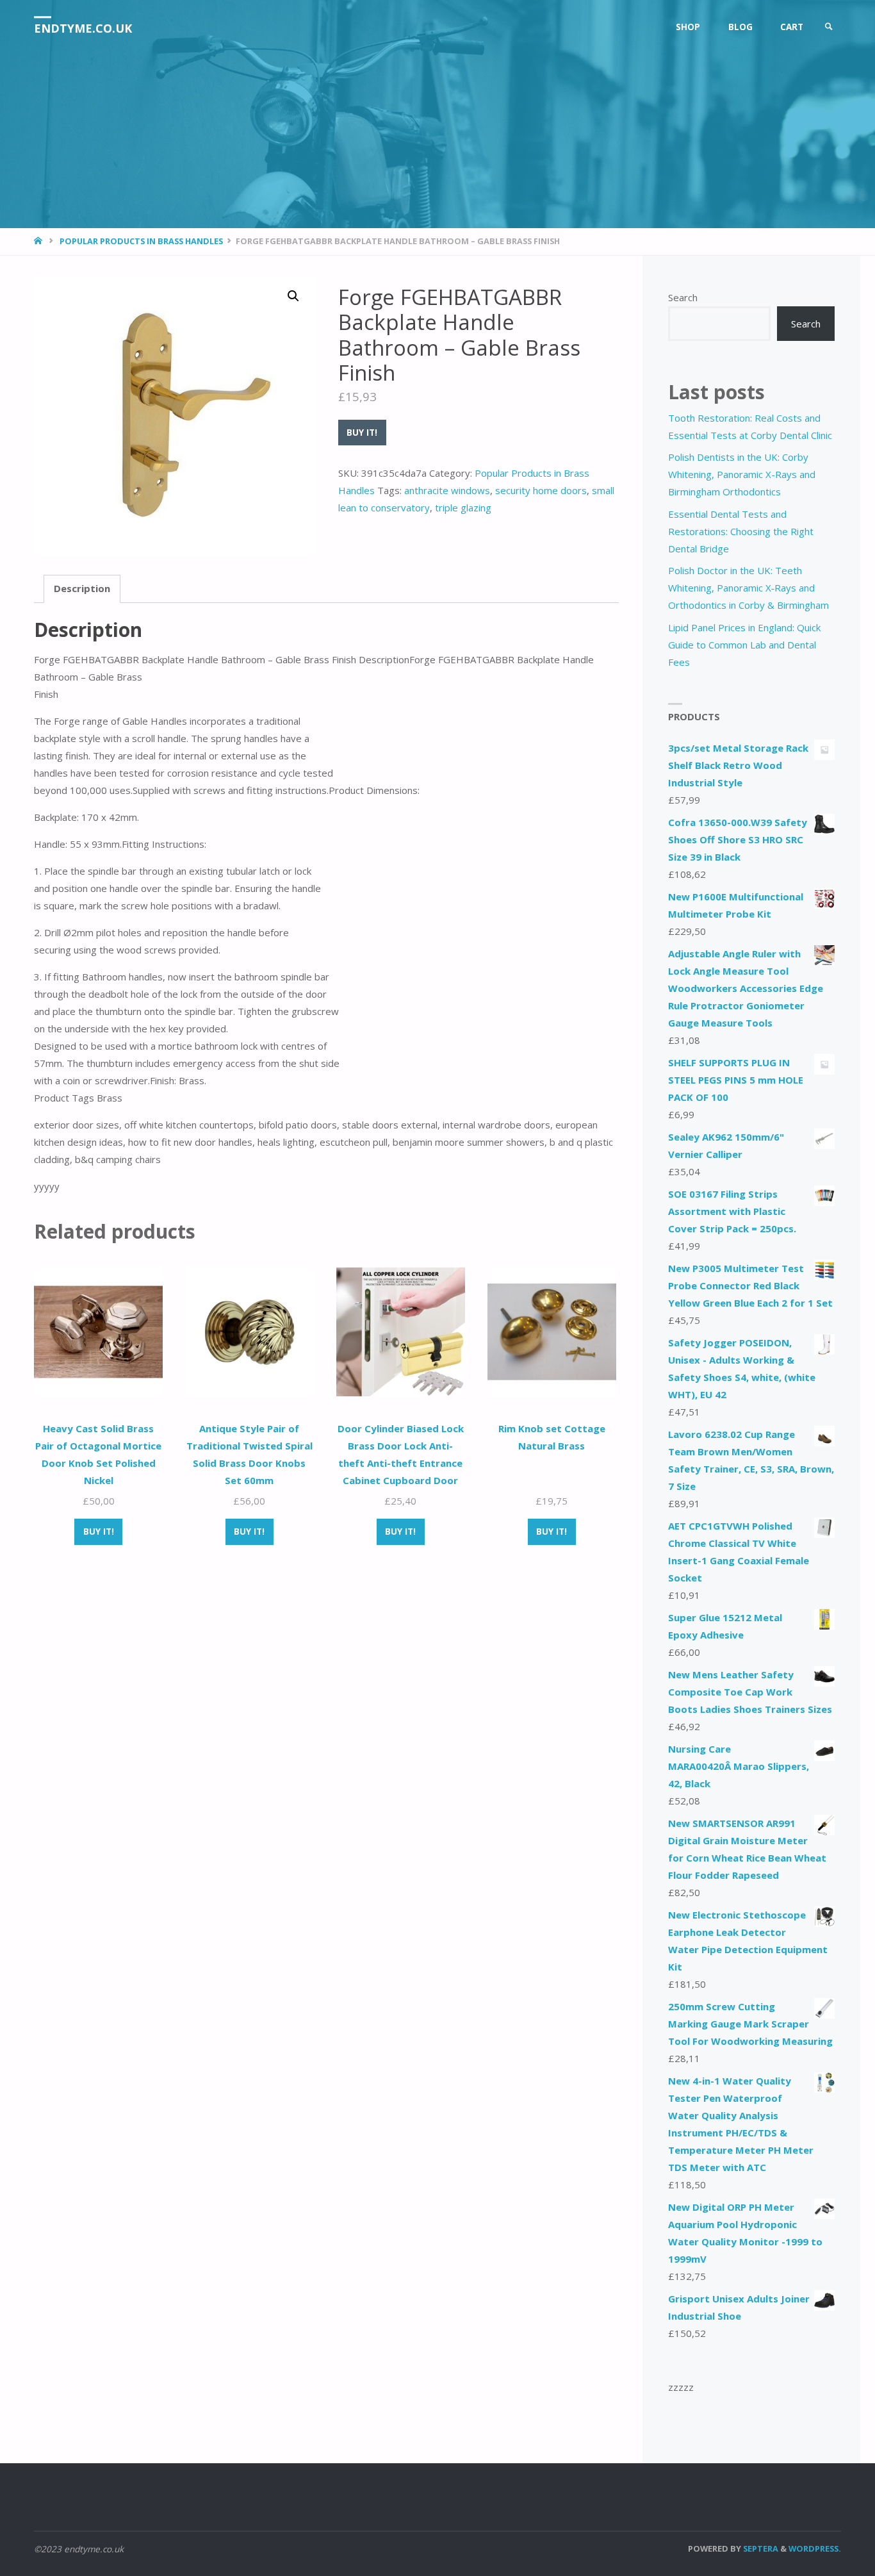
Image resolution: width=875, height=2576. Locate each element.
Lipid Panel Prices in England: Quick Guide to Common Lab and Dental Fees (744, 645)
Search (683, 297)
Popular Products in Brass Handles (141, 241)
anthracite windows (447, 490)
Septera (760, 2548)
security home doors (541, 490)
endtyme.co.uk (83, 28)
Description (82, 588)
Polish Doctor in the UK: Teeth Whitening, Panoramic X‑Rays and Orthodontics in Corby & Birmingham (748, 588)
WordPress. (815, 2548)
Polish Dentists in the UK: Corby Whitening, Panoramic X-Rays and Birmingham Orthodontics (742, 474)
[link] (829, 27)
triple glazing (463, 508)
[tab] (82, 589)
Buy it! (362, 433)
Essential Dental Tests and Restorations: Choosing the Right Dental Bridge (741, 531)
